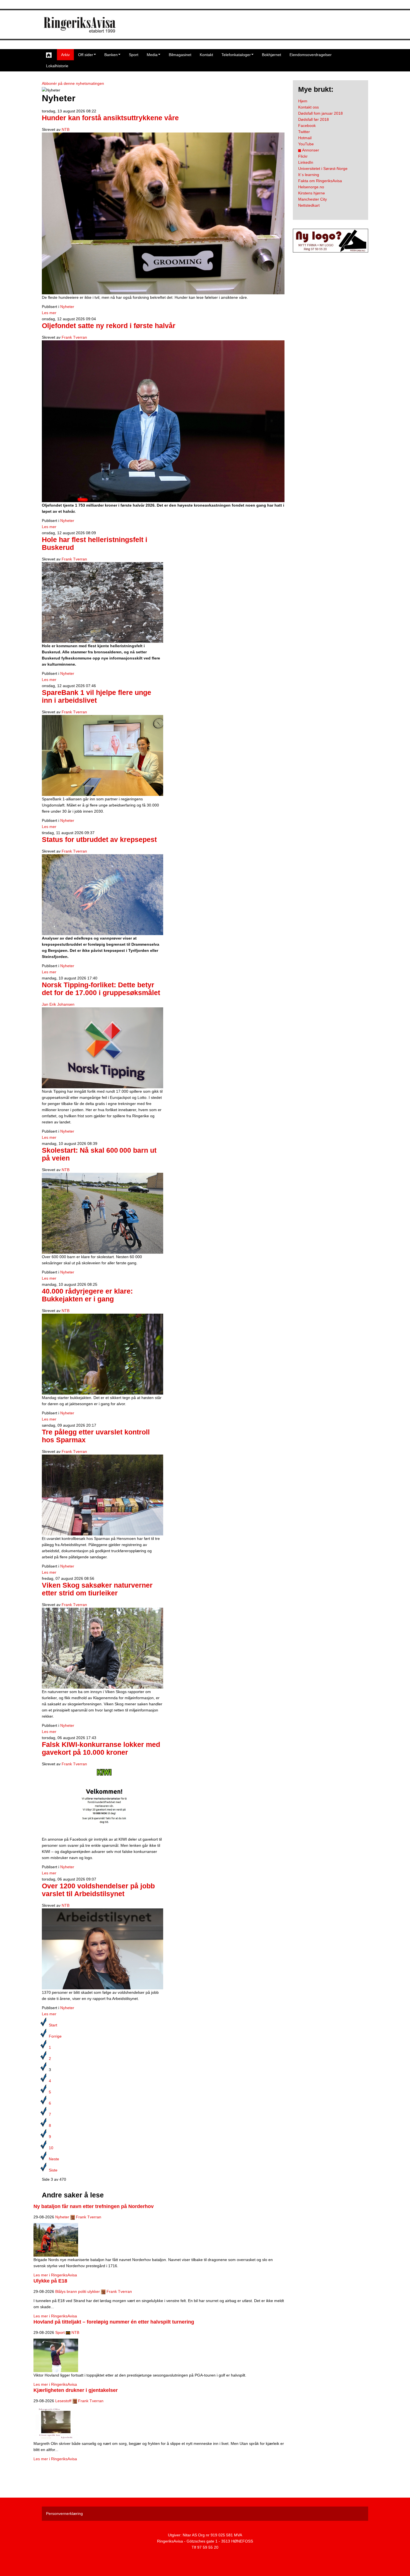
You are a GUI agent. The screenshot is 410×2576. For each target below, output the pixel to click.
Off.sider (86, 55)
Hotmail (305, 138)
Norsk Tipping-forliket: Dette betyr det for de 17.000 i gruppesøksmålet (101, 989)
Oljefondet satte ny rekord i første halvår (109, 326)
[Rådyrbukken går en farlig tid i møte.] (102, 1354)
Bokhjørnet (272, 55)
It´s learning (309, 175)
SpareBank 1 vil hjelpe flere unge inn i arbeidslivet (97, 696)
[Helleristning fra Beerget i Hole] (102, 602)
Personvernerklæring (64, 2514)
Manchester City (313, 199)
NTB (66, 129)
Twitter (304, 132)
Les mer (49, 313)
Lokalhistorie (57, 66)
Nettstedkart (309, 205)
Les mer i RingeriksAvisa (55, 2275)
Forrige (55, 2036)
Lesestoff (63, 2401)
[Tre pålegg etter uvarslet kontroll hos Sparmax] (102, 1495)
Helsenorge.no (311, 187)
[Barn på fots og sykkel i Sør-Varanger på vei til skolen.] (102, 1213)
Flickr (303, 156)
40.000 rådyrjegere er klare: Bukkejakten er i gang (87, 1295)
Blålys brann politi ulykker (78, 2291)
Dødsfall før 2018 (313, 119)
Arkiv (65, 55)
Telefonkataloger (236, 55)
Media (152, 55)
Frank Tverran (74, 337)
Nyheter (67, 307)
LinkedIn (306, 162)
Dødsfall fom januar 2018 (320, 113)
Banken (111, 55)
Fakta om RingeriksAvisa (320, 181)
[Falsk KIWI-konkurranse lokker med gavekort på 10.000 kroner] (102, 1801)
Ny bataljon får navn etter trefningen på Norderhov (94, 2206)
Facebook (307, 126)
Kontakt (206, 55)
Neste (54, 2159)
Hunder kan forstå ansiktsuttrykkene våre (110, 118)
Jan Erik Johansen (58, 1004)
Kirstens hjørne (312, 193)
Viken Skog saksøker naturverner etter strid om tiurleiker (97, 1589)
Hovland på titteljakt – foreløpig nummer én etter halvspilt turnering (114, 2322)
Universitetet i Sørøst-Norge (323, 168)
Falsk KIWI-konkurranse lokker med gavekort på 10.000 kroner (101, 1748)
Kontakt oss (308, 107)
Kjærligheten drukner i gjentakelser (76, 2390)
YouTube (306, 144)
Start (53, 2025)
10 (51, 2148)
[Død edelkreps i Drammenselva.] (102, 894)
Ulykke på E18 (50, 2281)
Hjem (303, 101)
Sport (134, 55)
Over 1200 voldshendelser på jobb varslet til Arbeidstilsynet (98, 1890)
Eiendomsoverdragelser (311, 55)
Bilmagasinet (180, 55)
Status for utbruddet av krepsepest (99, 840)
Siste (53, 2170)
